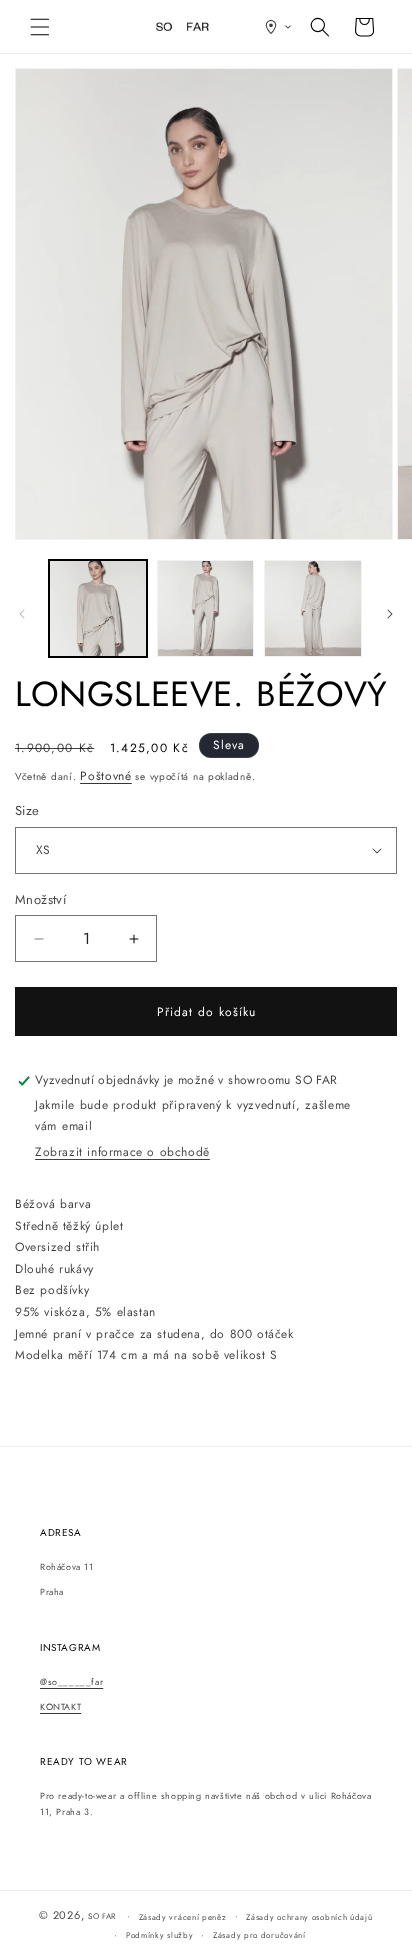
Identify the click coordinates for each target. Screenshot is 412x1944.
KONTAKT (60, 1706)
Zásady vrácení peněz (183, 1917)
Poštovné (106, 776)
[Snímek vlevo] (22, 614)
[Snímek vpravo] (390, 614)
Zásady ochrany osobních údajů (309, 1917)
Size (27, 810)
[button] (40, 27)
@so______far (71, 1681)
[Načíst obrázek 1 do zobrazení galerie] (98, 609)
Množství (40, 899)
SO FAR (103, 1916)
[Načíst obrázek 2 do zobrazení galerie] (206, 609)
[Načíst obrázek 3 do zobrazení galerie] (313, 609)
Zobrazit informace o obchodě (122, 1152)
